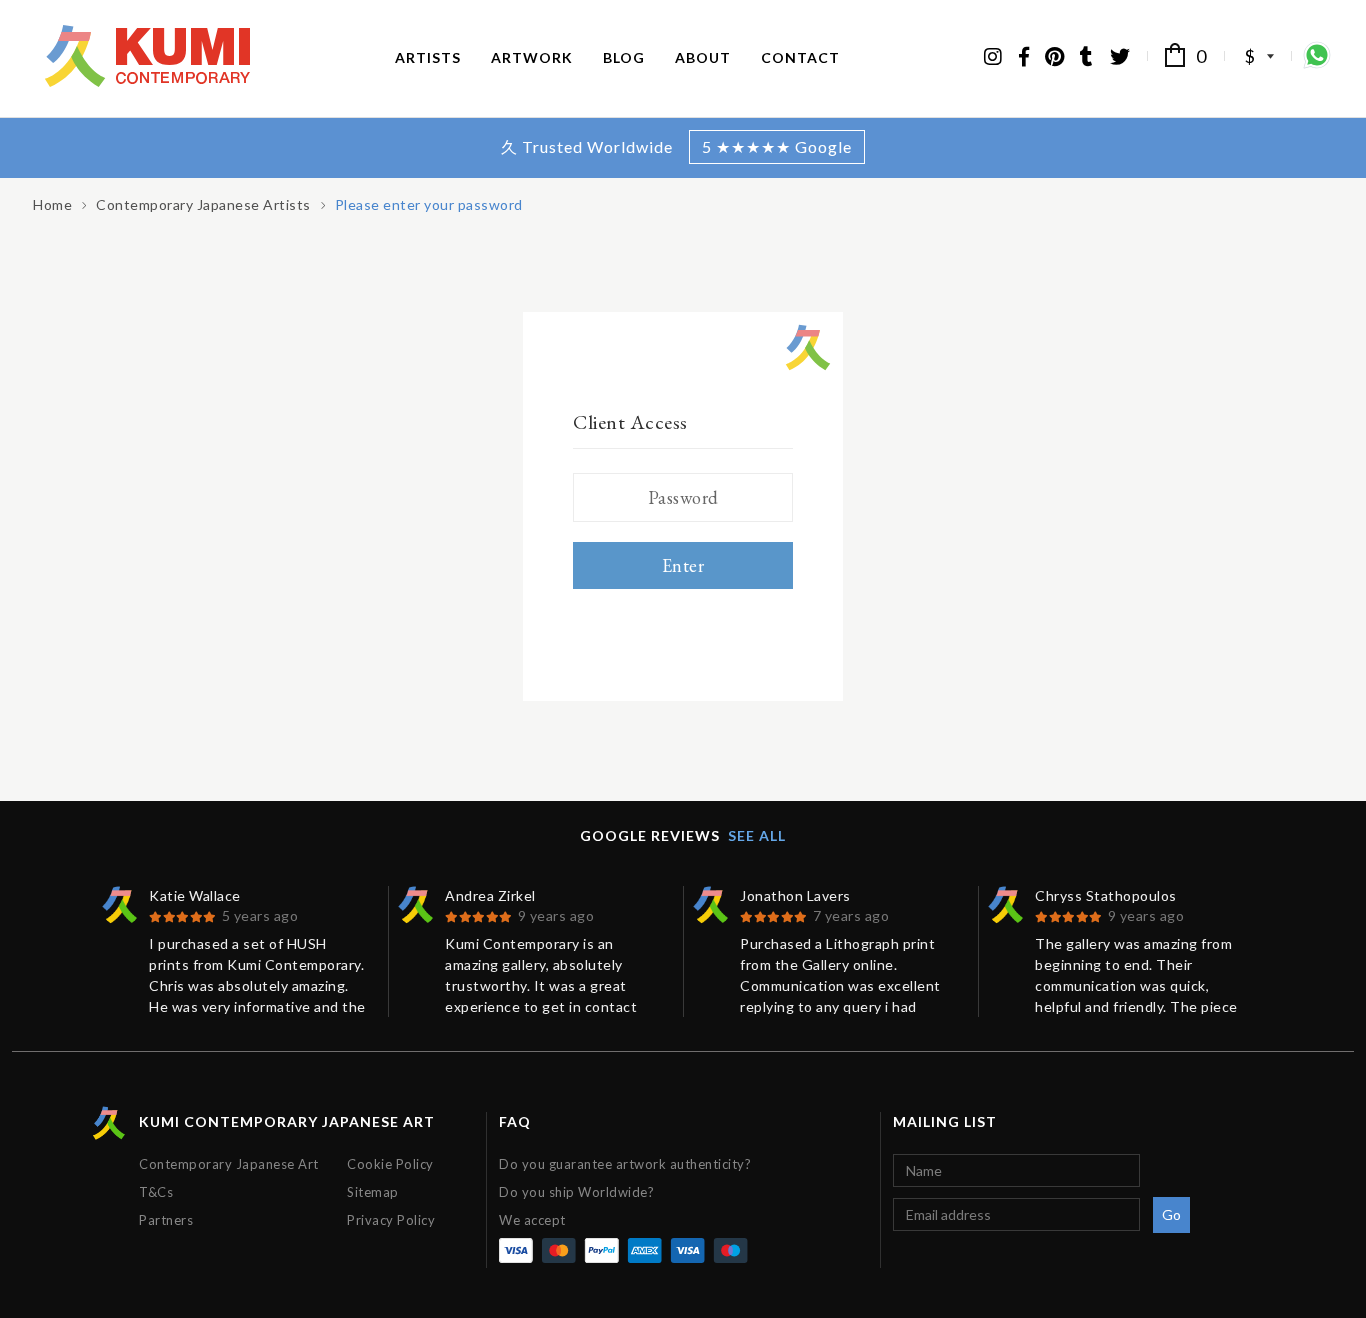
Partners (166, 1220)
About (703, 57)
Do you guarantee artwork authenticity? (625, 1164)
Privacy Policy (391, 1220)
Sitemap (373, 1192)
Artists (428, 57)
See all (757, 835)
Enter (683, 565)
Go (1172, 1214)
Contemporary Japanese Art (229, 1164)
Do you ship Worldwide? (576, 1192)
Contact (800, 57)
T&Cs (156, 1192)
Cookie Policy (390, 1164)
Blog (624, 57)
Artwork (532, 57)
